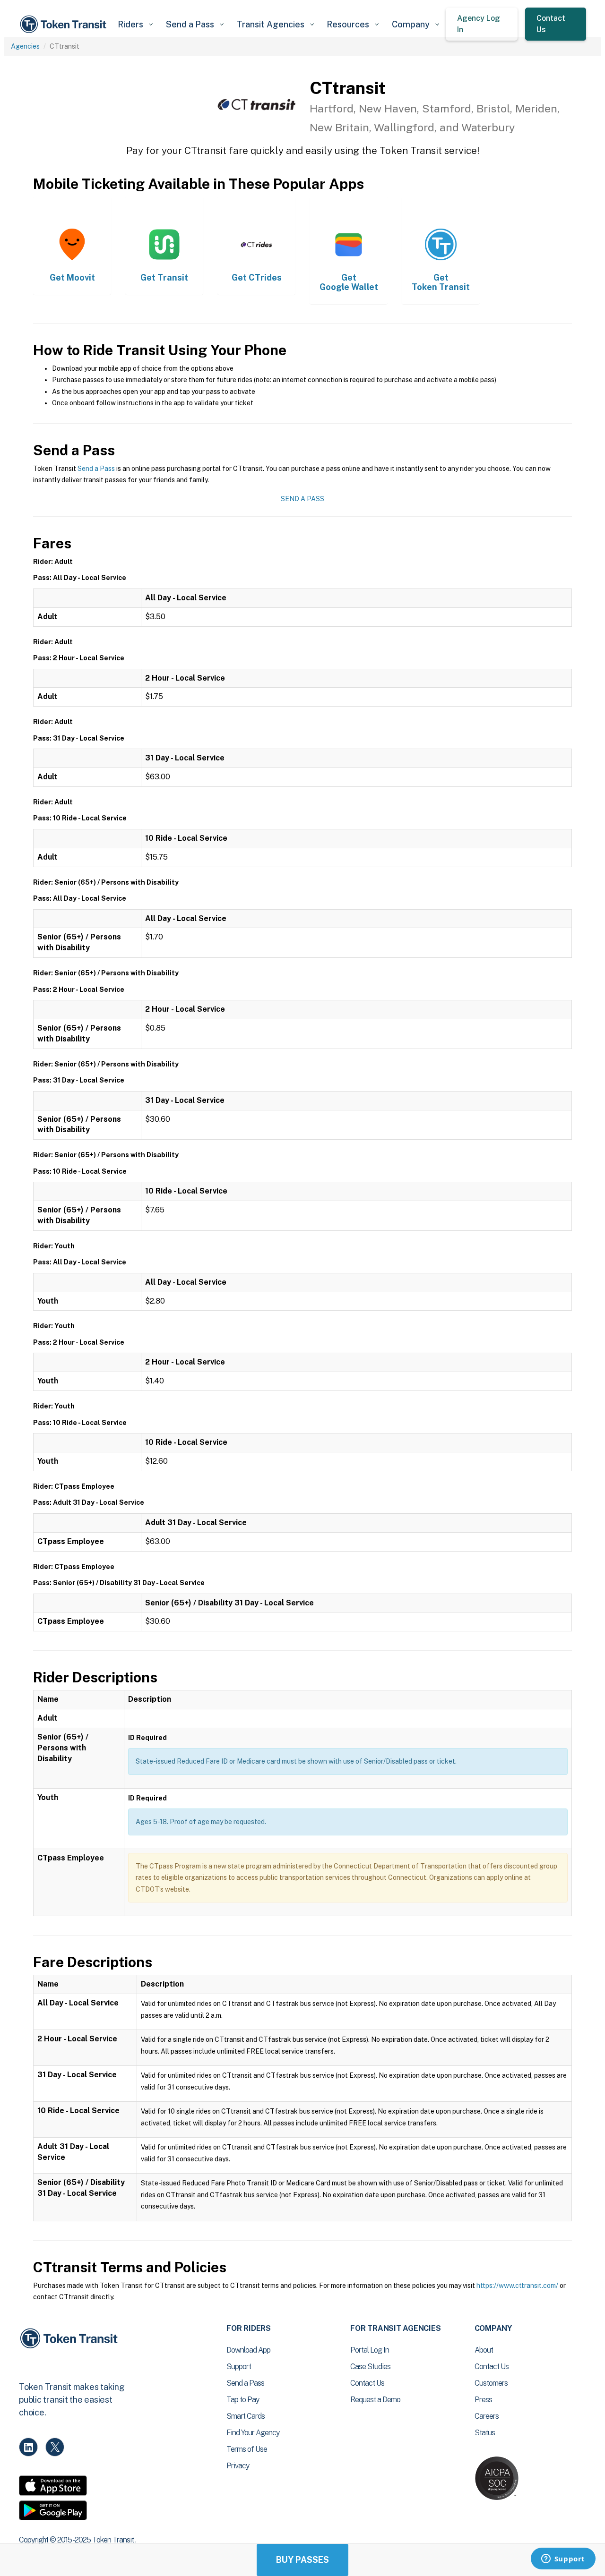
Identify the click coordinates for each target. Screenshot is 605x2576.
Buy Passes (302, 2560)
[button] (135, 24)
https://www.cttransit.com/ (517, 2286)
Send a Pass (96, 469)
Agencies (25, 46)
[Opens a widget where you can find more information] (563, 2559)
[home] (65, 24)
